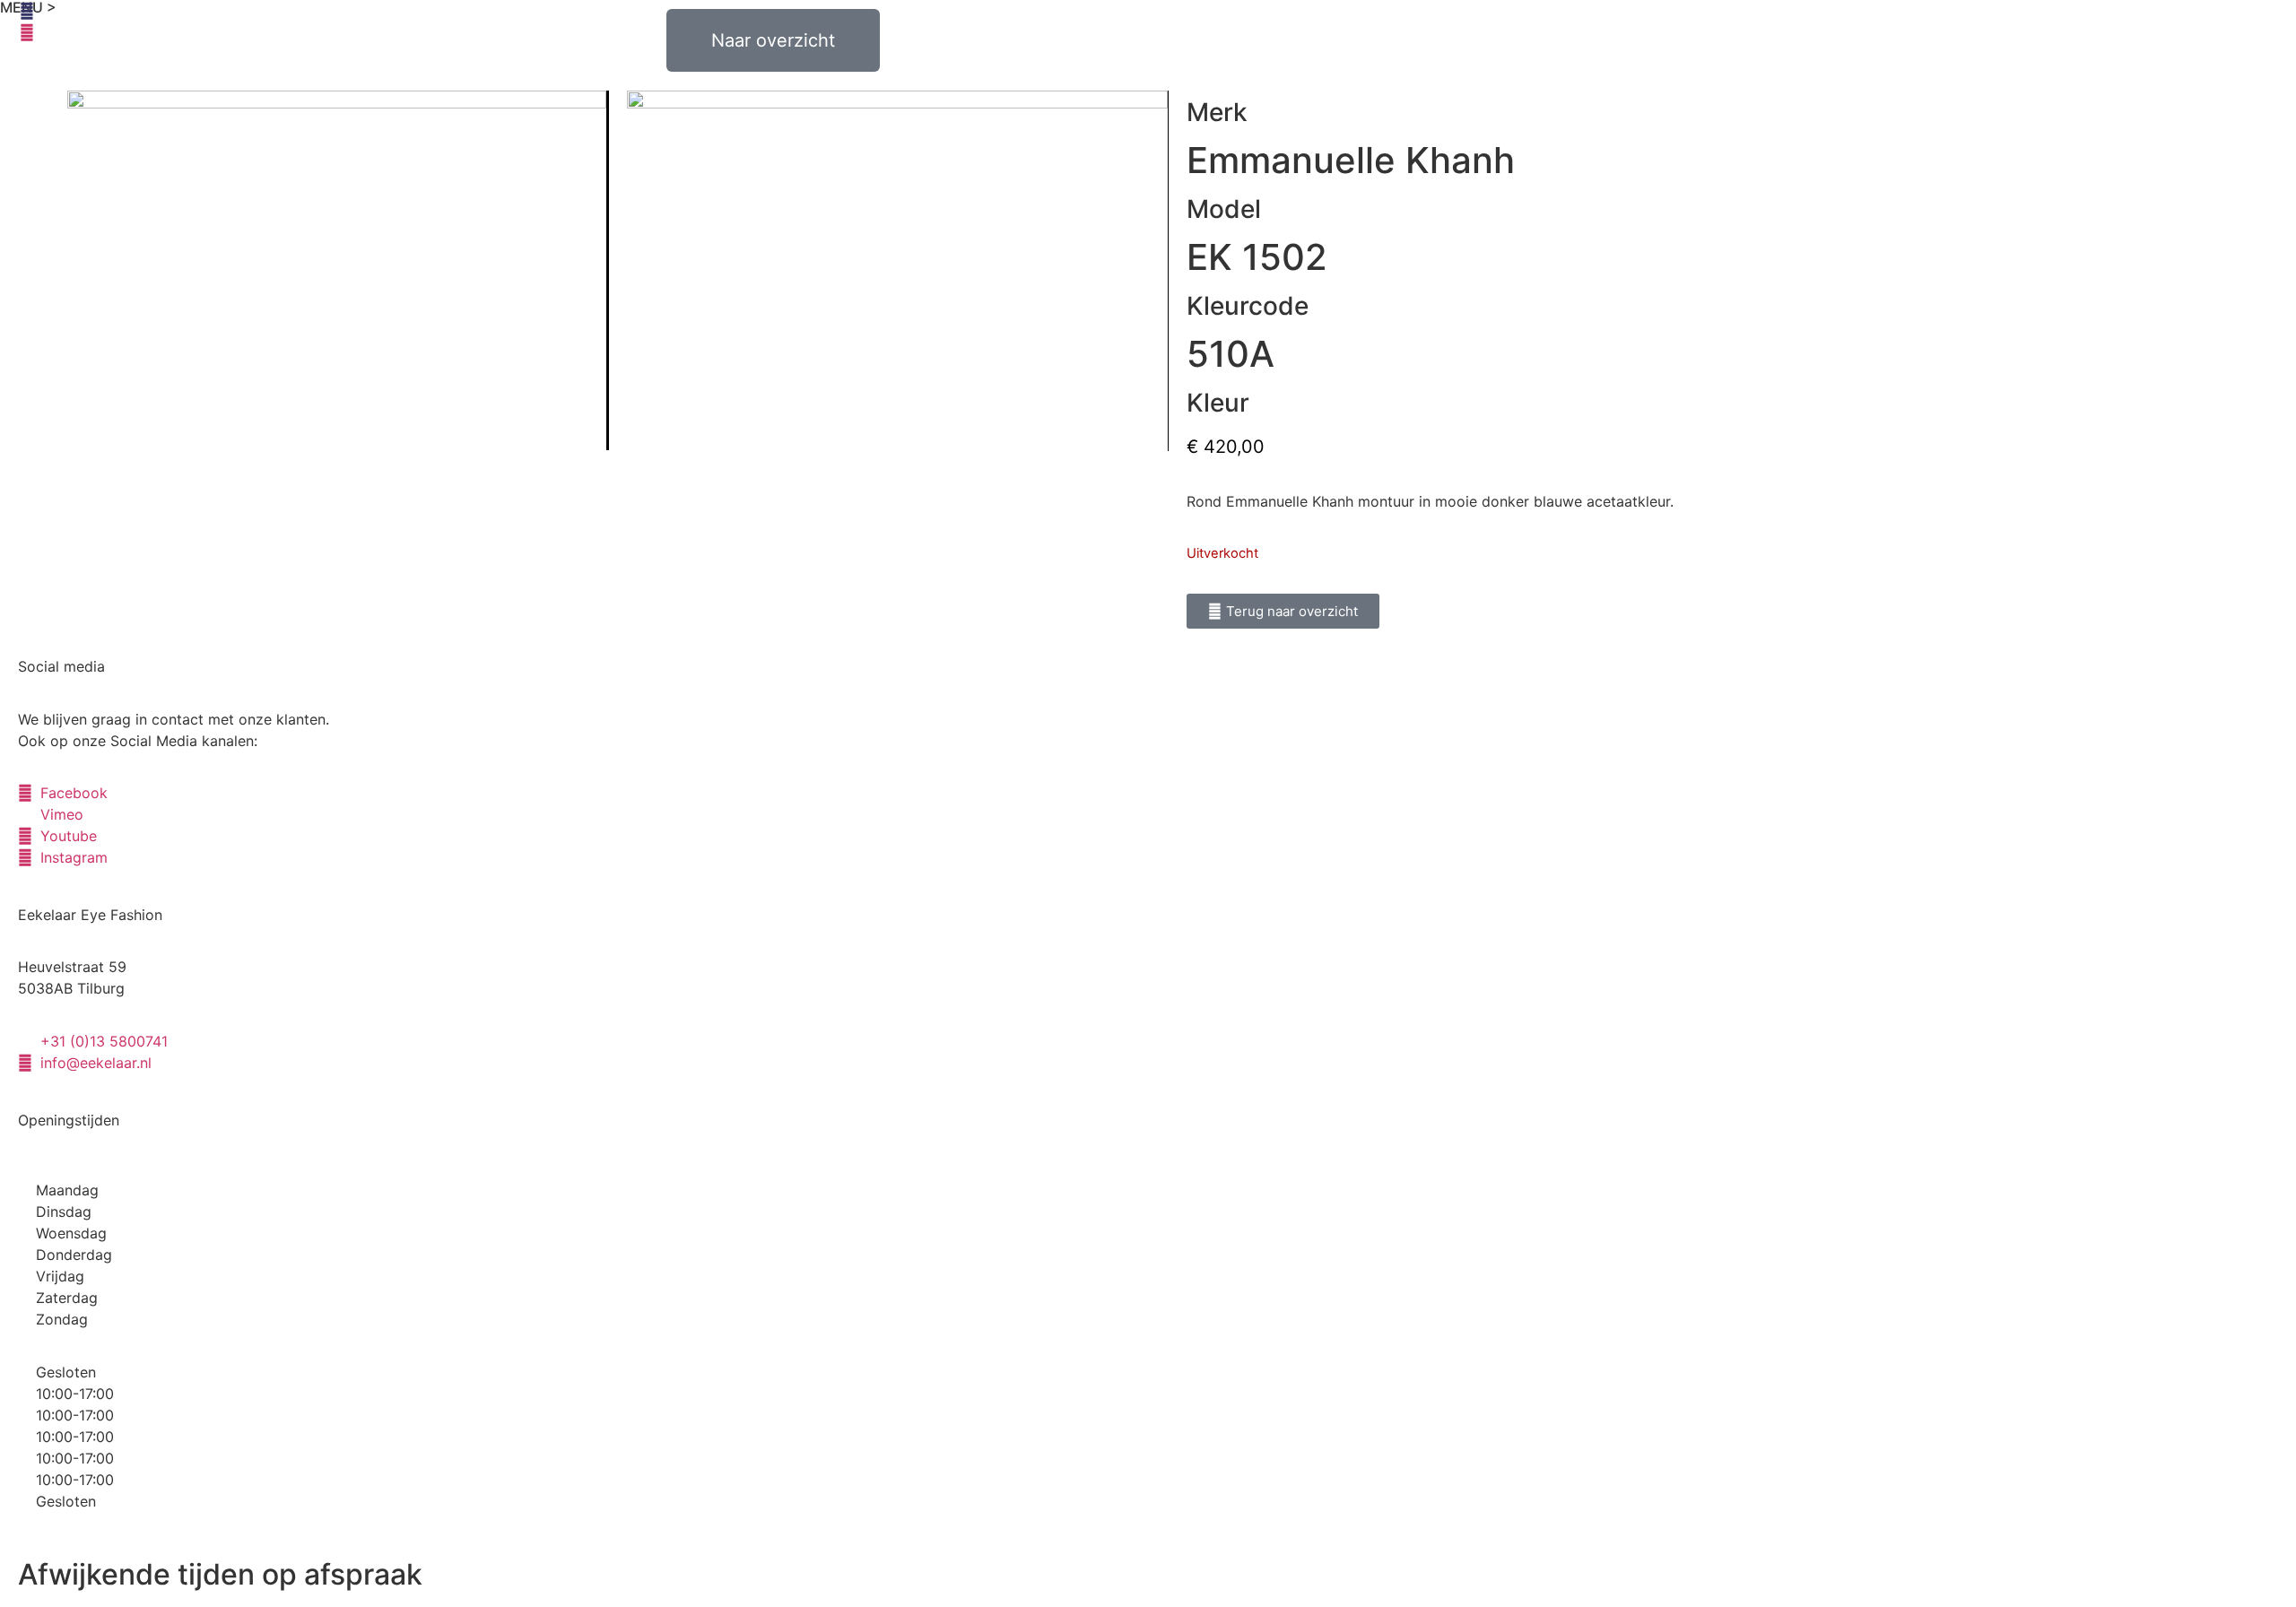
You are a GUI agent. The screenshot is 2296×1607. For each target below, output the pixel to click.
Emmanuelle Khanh (1351, 160)
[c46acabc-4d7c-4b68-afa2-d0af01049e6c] (338, 270)
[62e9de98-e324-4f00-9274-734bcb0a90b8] (897, 271)
